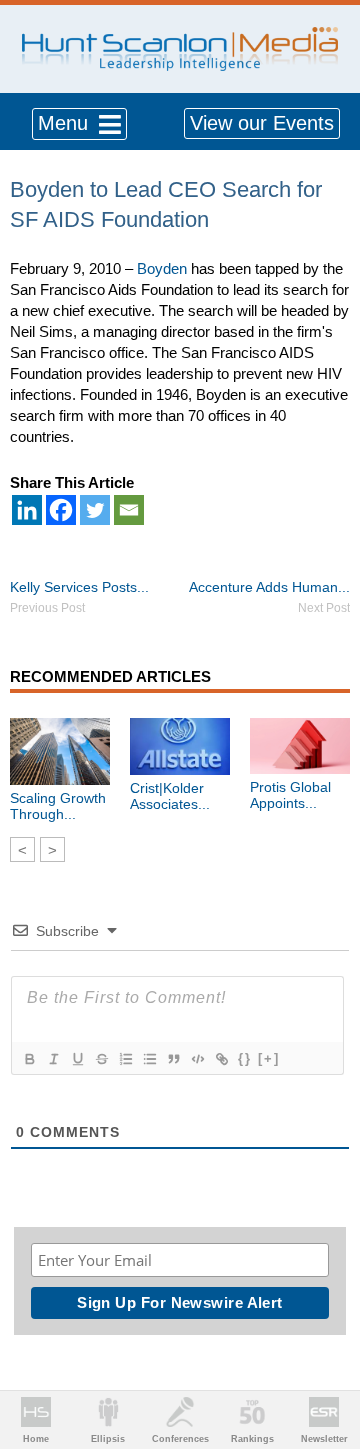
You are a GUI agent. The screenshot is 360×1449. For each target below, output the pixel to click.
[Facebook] (61, 510)
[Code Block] (197, 1059)
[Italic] (53, 1059)
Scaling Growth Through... (58, 806)
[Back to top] (326, 1360)
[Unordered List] (149, 1059)
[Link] (221, 1059)
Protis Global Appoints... (290, 795)
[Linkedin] (27, 510)
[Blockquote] (173, 1059)
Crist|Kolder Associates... (170, 796)
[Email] (129, 510)
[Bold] (29, 1059)
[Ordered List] (125, 1059)
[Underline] (77, 1059)
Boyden (162, 268)
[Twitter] (95, 510)
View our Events (262, 123)
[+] (269, 1058)
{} (245, 1058)
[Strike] (101, 1059)
